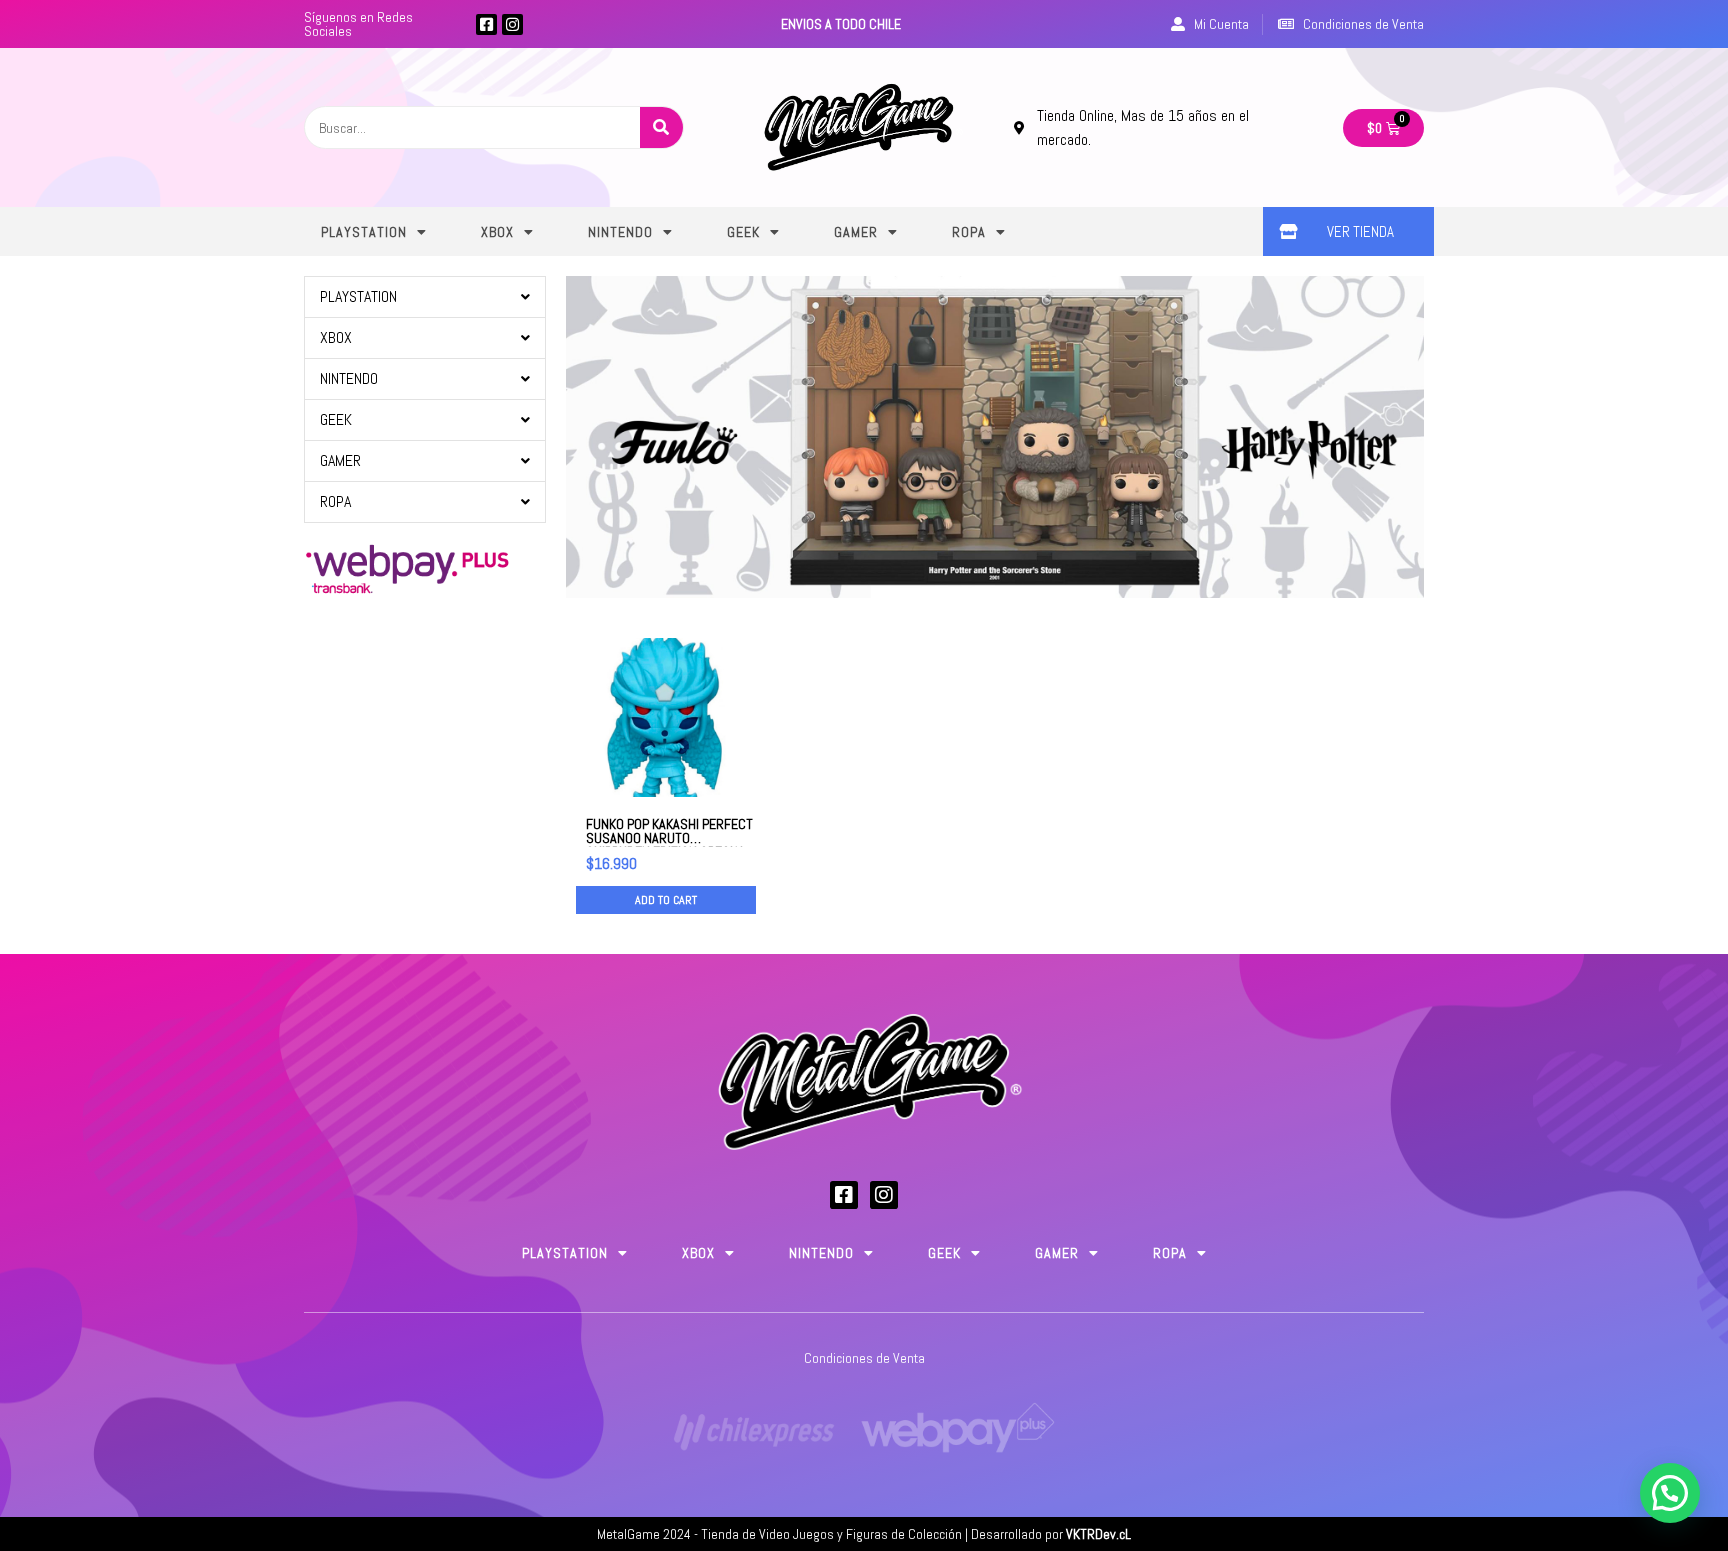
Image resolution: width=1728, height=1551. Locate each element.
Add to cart (666, 900)
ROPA (969, 232)
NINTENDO (620, 232)
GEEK (743, 232)
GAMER (856, 232)
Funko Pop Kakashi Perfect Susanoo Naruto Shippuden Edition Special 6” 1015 (669, 845)
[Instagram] (512, 24)
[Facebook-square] (486, 24)
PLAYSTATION (364, 232)
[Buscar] (661, 127)
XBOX (497, 232)
